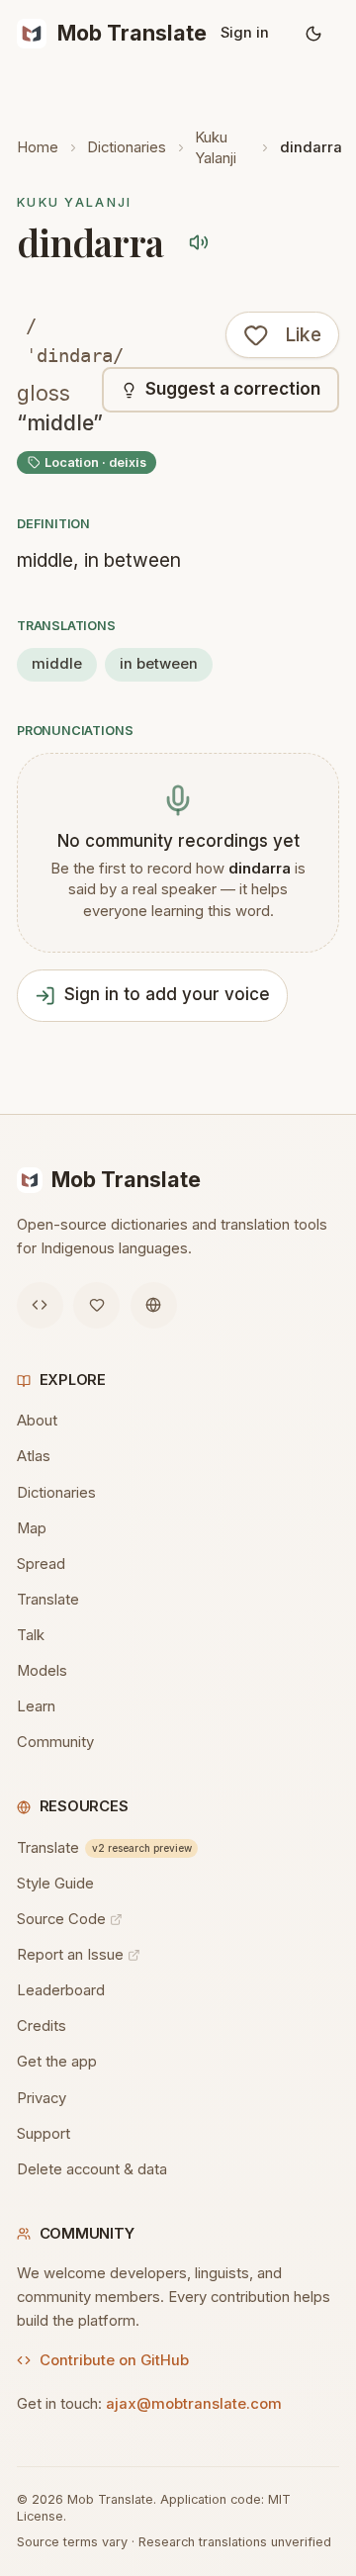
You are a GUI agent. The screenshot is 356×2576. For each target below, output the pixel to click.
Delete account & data (92, 2169)
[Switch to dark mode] (314, 34)
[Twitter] (96, 1305)
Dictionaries (127, 147)
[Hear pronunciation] (199, 243)
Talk (31, 1635)
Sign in (245, 33)
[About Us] (154, 1305)
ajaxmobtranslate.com (194, 2404)
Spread (41, 1564)
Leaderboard (61, 1990)
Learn (36, 1706)
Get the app (57, 2062)
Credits (42, 2026)
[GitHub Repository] (40, 1305)
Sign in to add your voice (167, 994)
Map (32, 1528)
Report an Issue (70, 1955)
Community (55, 1742)
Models (42, 1671)
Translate (48, 1600)
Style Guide (55, 1884)
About (37, 1421)
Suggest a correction (233, 389)
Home (38, 147)
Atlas (34, 1456)
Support (44, 2134)
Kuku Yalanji (216, 148)
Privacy (42, 2098)
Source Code (61, 1919)
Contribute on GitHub (114, 2360)
